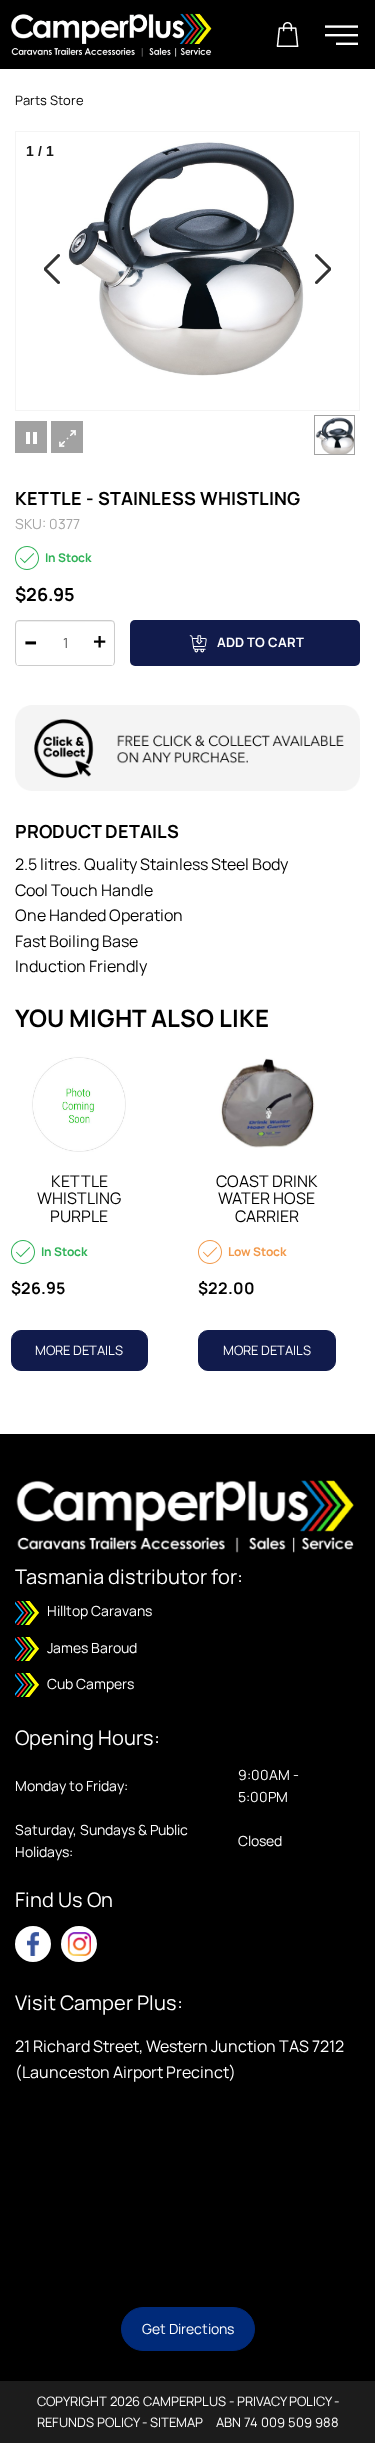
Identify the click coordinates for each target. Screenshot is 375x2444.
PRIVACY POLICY (284, 2401)
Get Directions (188, 2328)
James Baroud (90, 1647)
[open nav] (341, 35)
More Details (79, 1350)
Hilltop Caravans (98, 1610)
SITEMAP (176, 2422)
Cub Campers (89, 1683)
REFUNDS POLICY (88, 2422)
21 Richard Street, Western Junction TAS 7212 (179, 2046)
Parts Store (49, 100)
